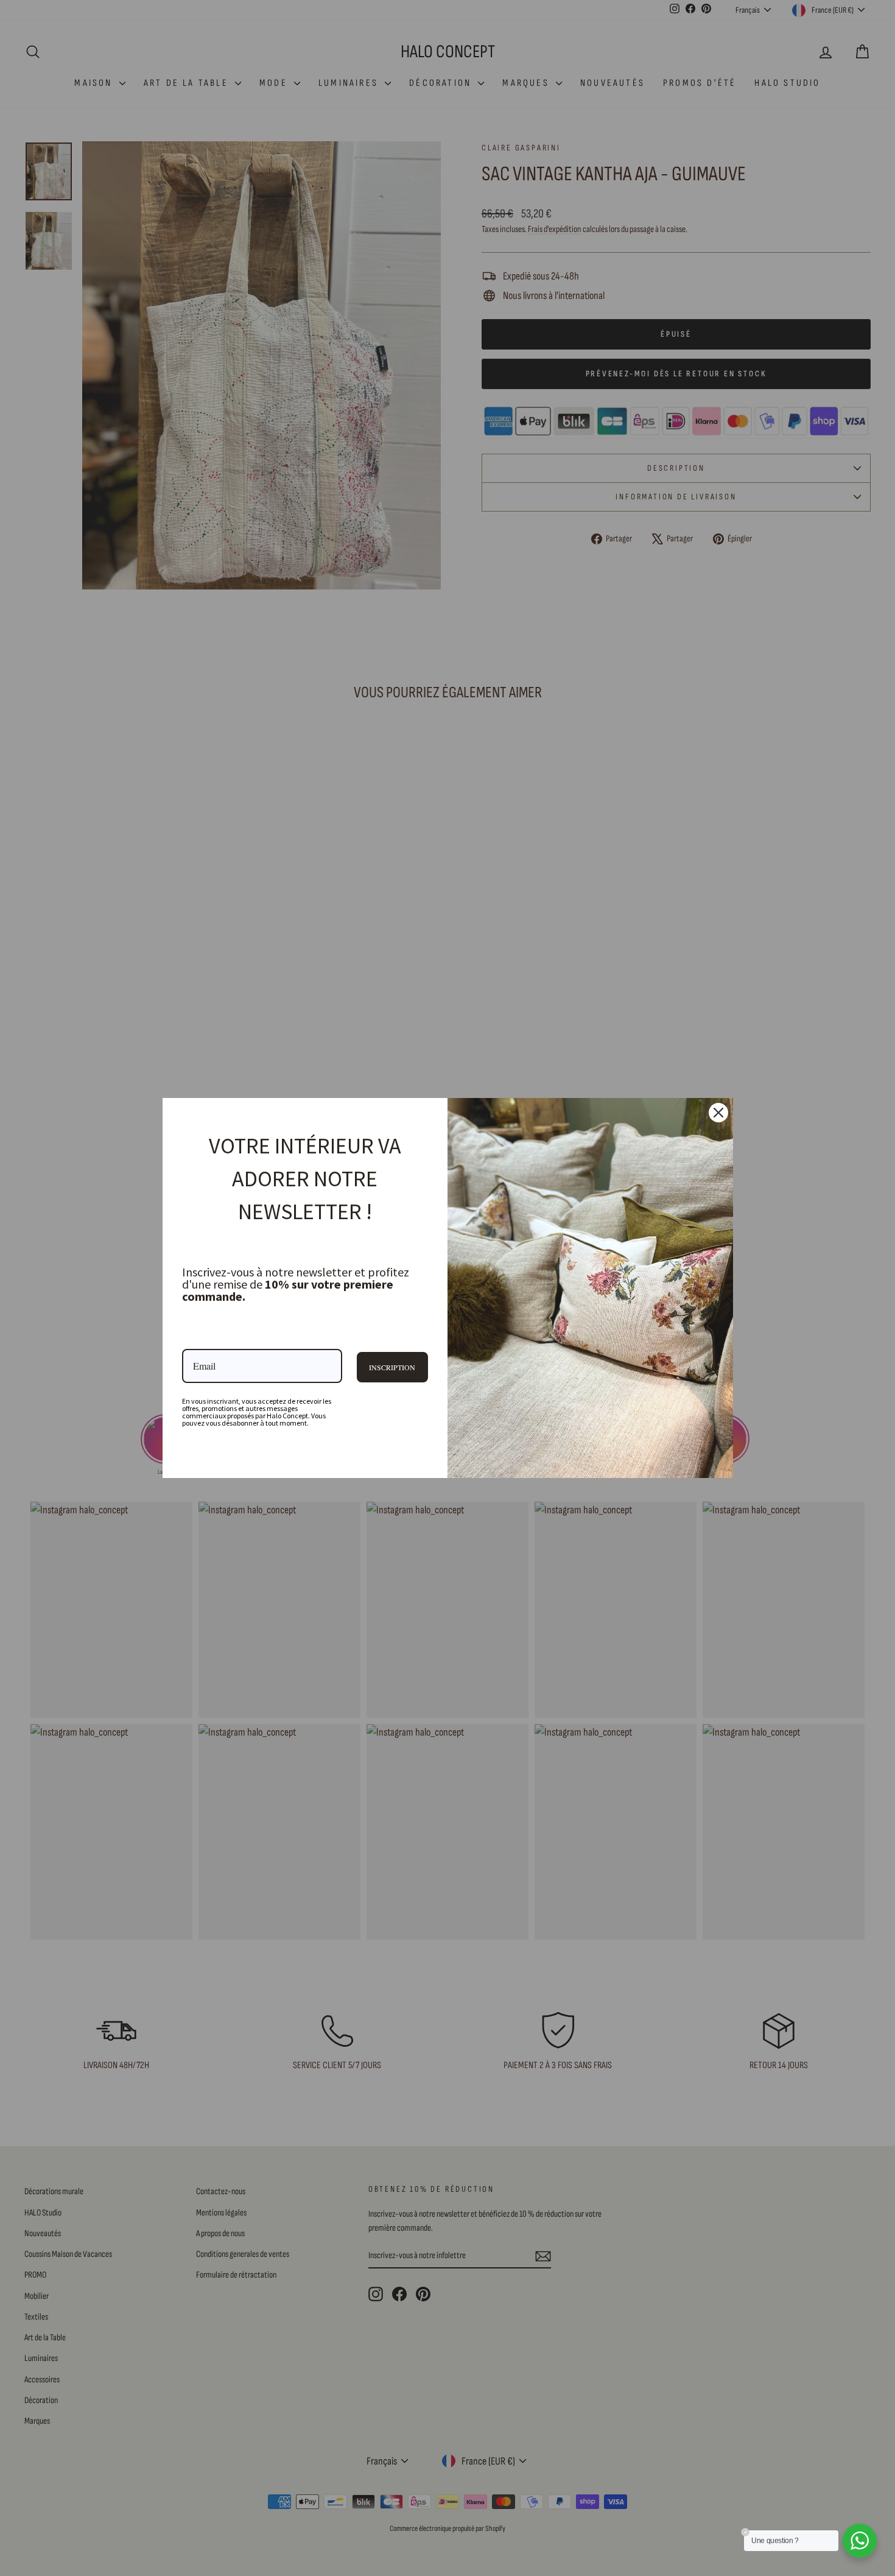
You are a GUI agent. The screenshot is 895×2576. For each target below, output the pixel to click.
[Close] (718, 1113)
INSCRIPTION (392, 1367)
